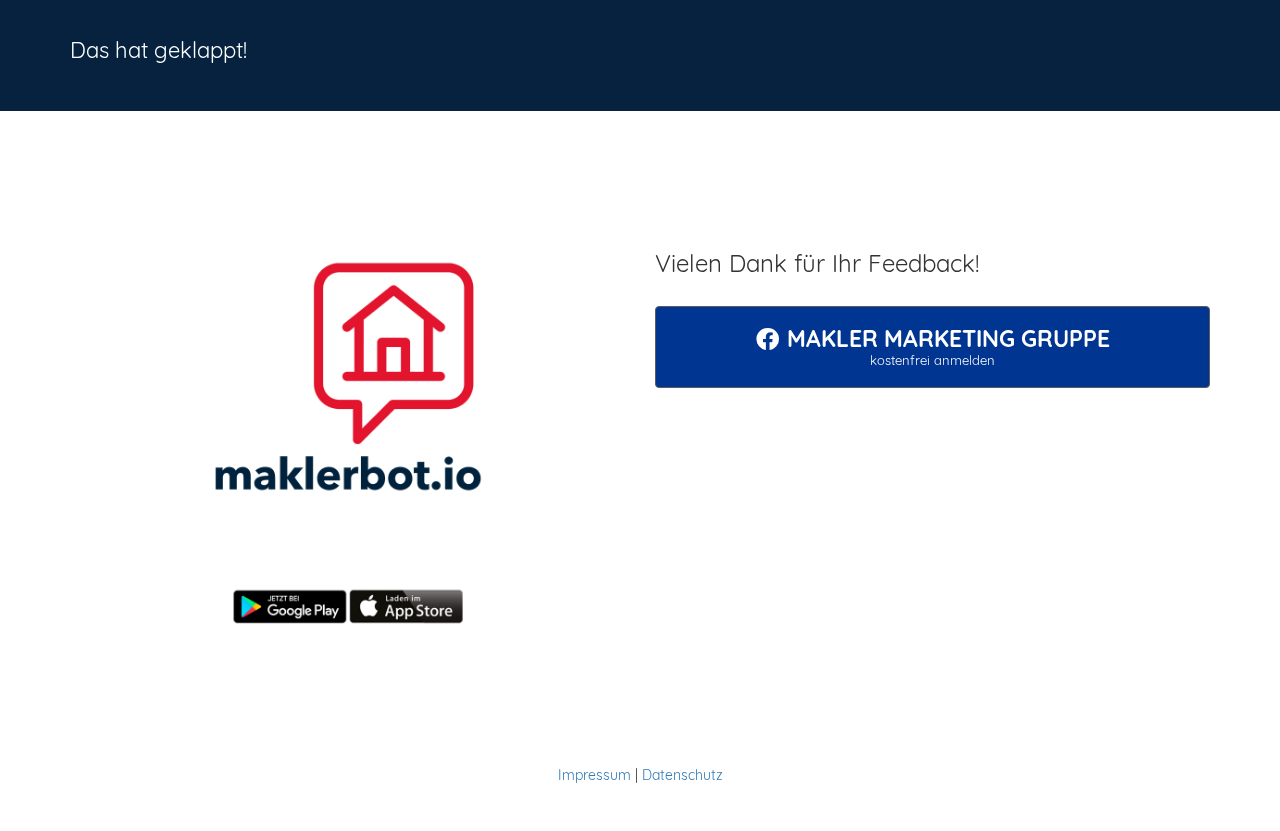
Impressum (594, 775)
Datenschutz (682, 775)
